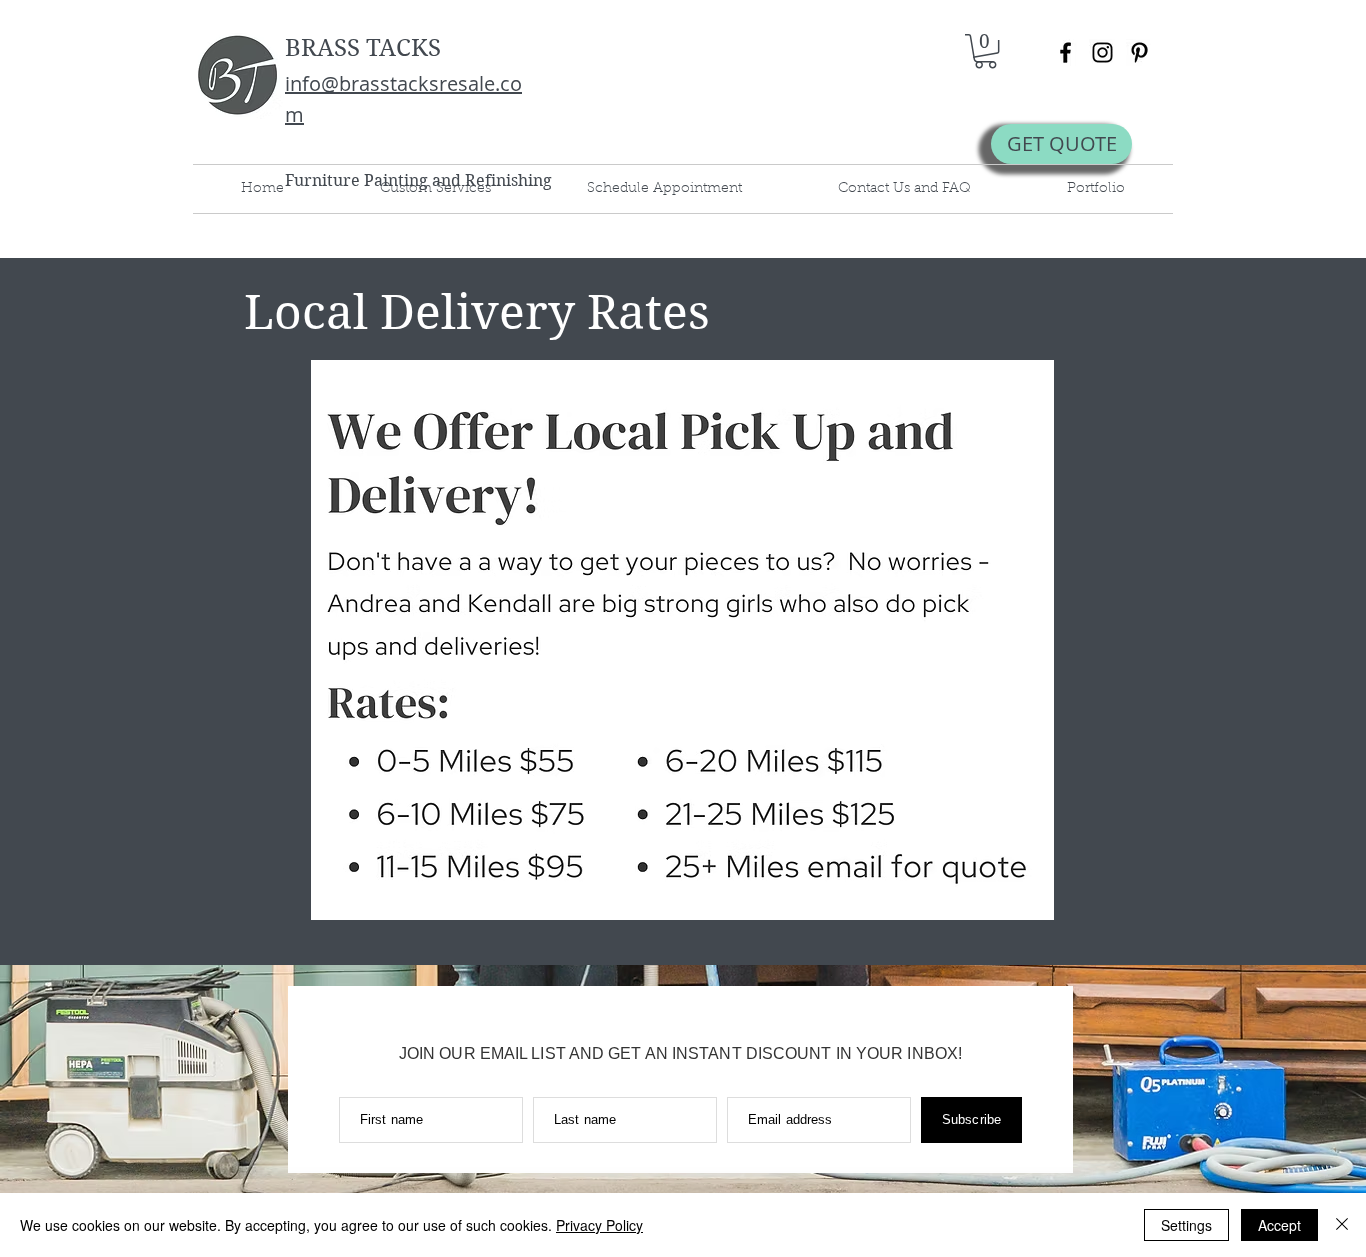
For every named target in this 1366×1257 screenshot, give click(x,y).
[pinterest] (1139, 52)
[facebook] (1065, 52)
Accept (1279, 1225)
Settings (1186, 1225)
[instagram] (1102, 52)
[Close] (1342, 1225)
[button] (985, 51)
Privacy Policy (599, 1225)
